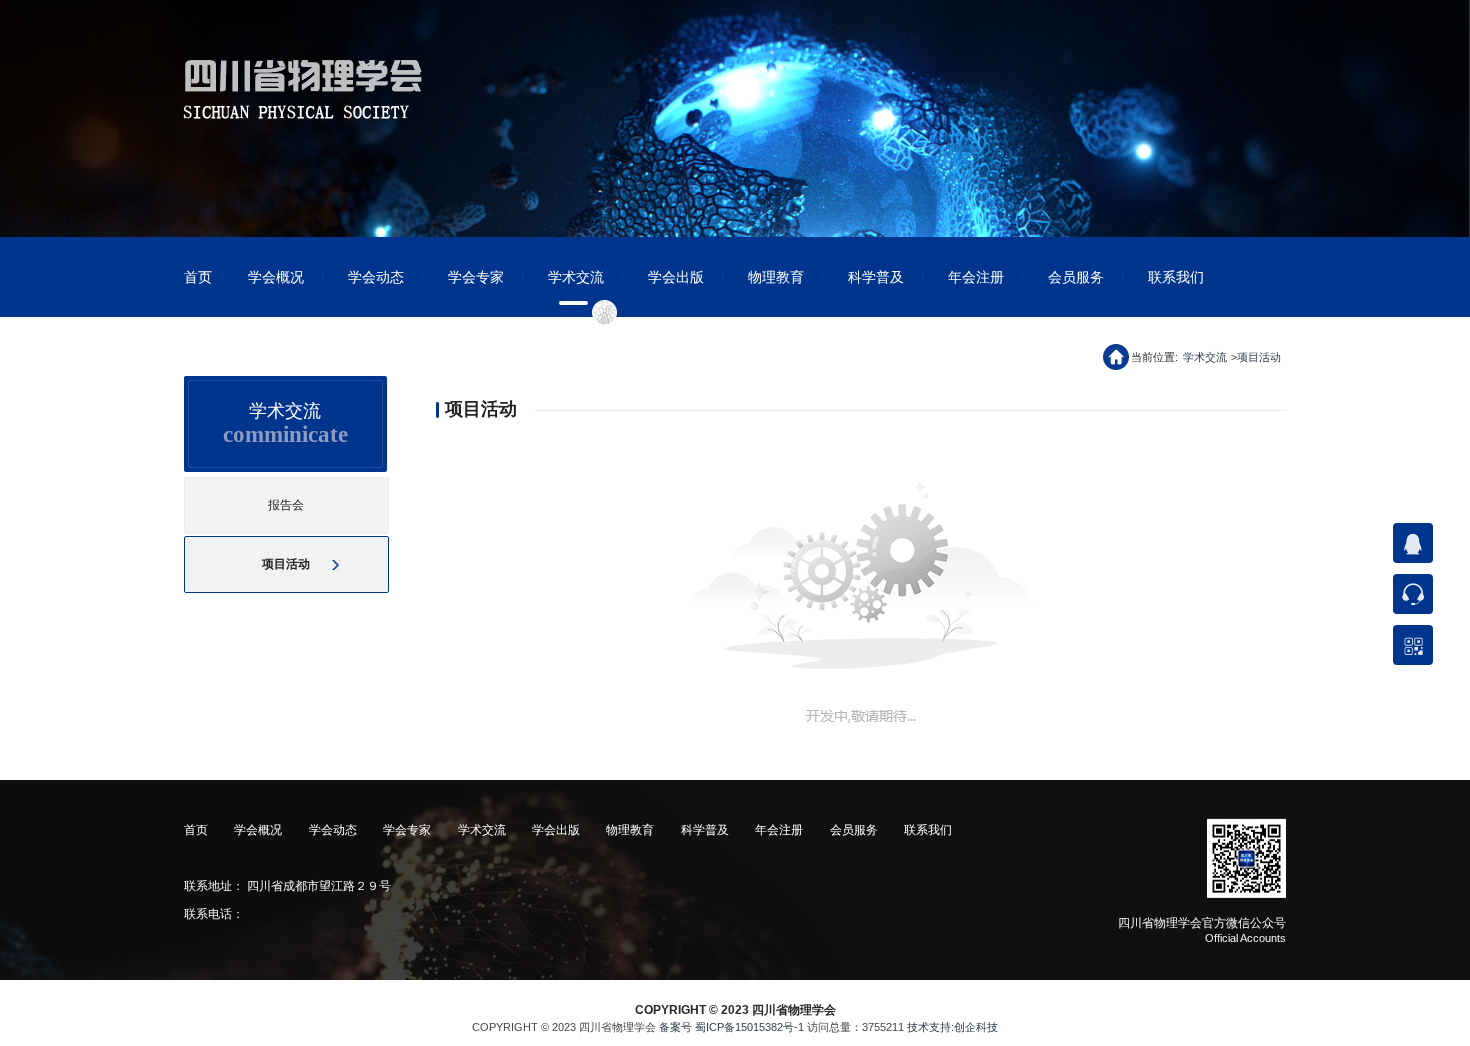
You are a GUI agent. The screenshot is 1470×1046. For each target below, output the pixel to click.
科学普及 (876, 277)
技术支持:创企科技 (952, 1027)
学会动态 (376, 277)
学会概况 (276, 277)
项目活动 (1259, 357)
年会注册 (976, 277)
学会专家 (476, 277)
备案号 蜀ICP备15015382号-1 (731, 1027)
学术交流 (576, 277)
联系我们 (1176, 277)
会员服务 (1076, 277)
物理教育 (776, 277)
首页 (198, 277)
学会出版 (676, 277)
